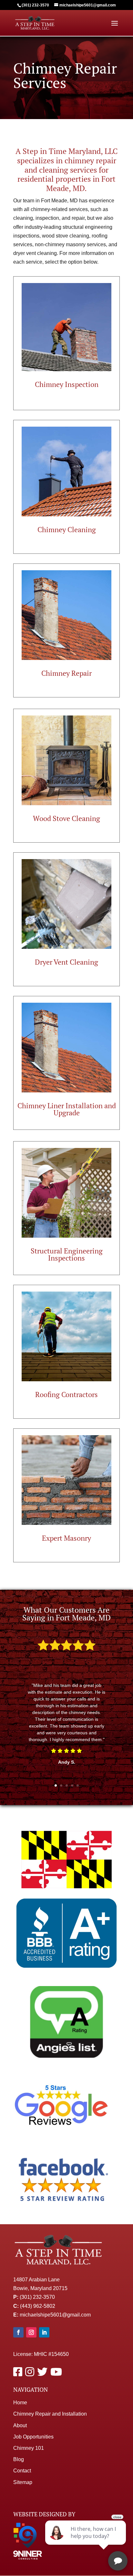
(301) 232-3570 (37, 2297)
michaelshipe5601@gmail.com (55, 2315)
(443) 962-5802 (38, 2306)
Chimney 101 (29, 2448)
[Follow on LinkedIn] (44, 2332)
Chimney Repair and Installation (50, 2414)
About (20, 2425)
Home (20, 2403)
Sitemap (23, 2482)
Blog (19, 2459)
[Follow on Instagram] (31, 2332)
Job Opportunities (33, 2437)
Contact (22, 2471)
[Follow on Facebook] (18, 2332)
